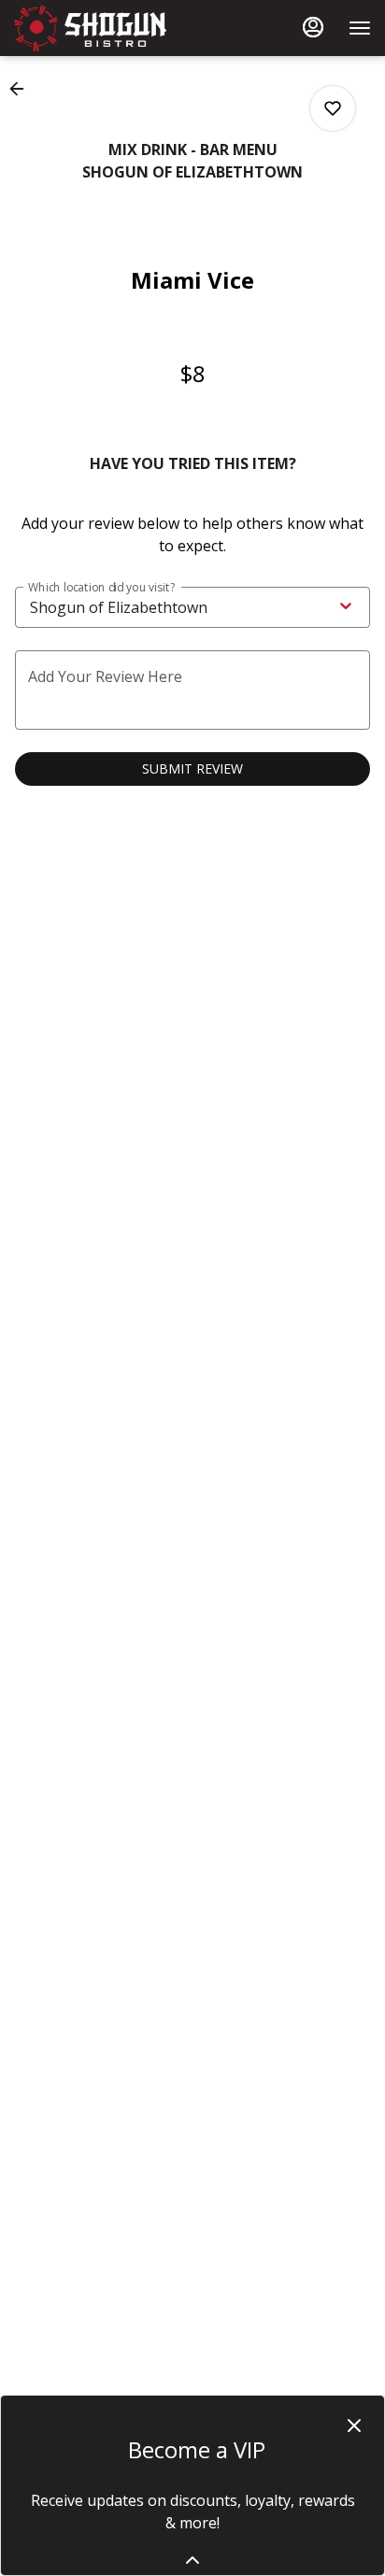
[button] (22, 89)
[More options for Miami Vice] (333, 108)
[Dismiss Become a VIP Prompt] (354, 2426)
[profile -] (313, 27)
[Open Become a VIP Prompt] (192, 2560)
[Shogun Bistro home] (98, 28)
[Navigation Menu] (360, 28)
